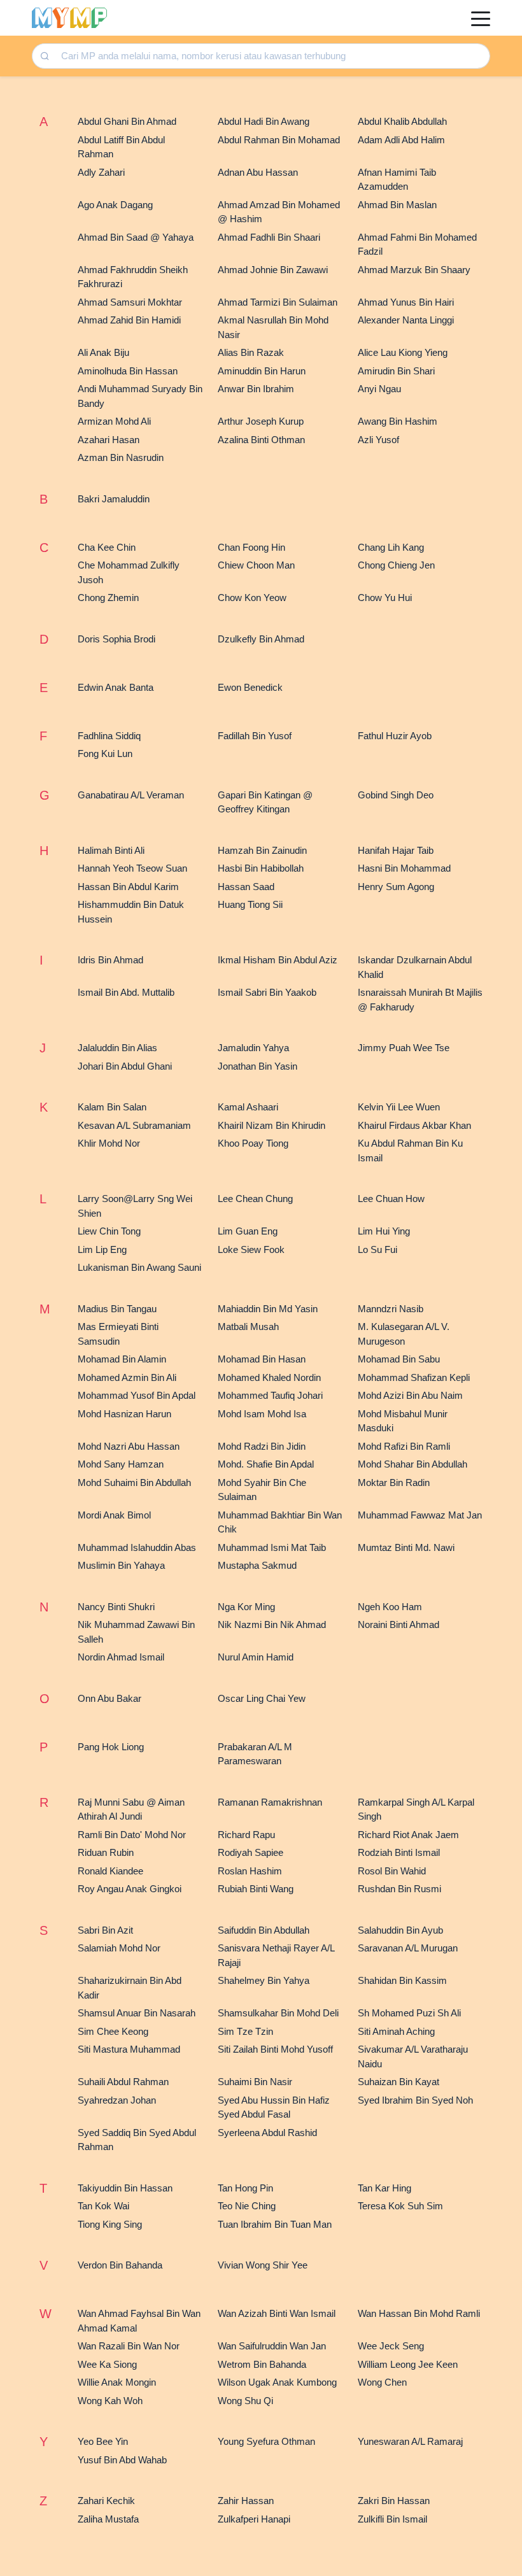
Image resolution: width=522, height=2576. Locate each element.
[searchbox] (272, 56)
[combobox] (271, 56)
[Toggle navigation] (481, 18)
